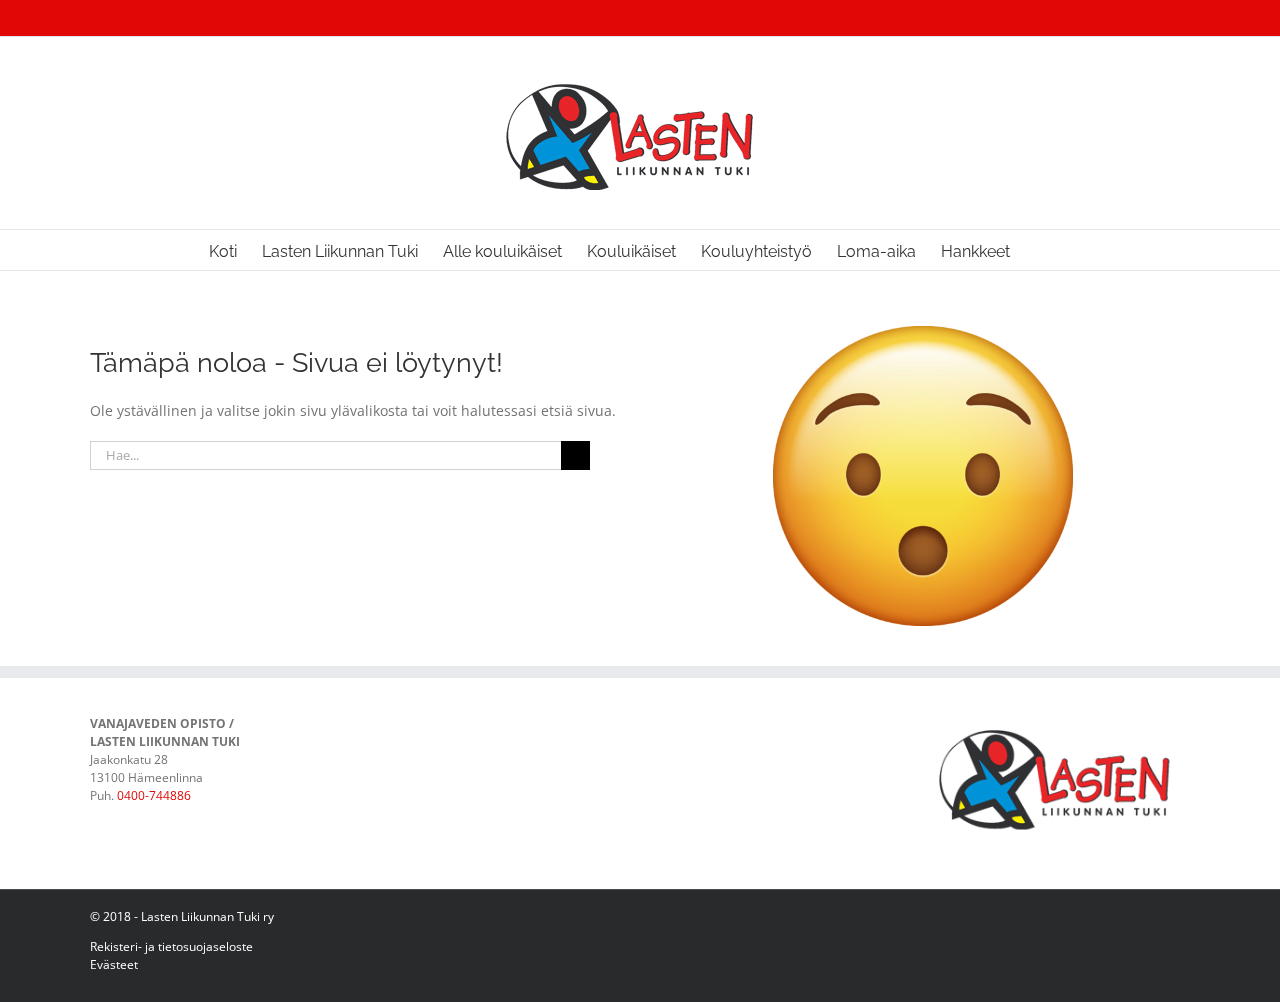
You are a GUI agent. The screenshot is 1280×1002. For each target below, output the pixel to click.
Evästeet (114, 964)
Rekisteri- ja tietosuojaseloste (171, 946)
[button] (1041, 250)
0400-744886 (154, 795)
